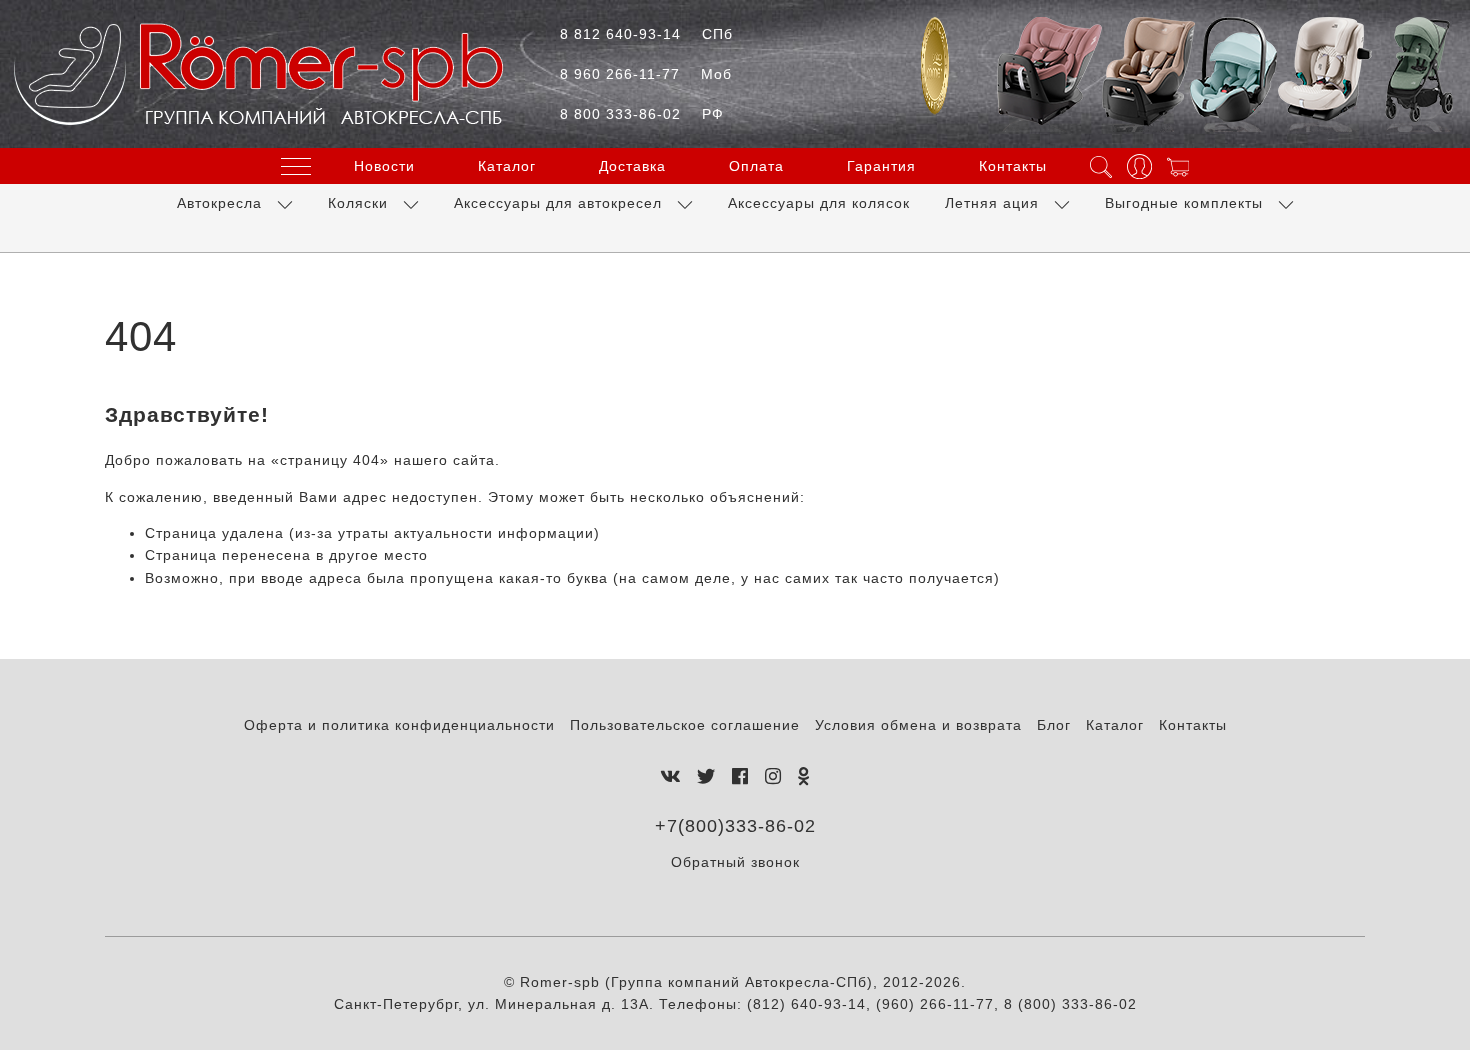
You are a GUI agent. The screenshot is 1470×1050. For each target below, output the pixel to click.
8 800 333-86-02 (642, 114)
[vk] (670, 777)
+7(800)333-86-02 (735, 826)
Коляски (358, 203)
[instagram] (773, 777)
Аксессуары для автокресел (558, 203)
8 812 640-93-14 (646, 34)
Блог (1054, 725)
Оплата (756, 166)
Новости (384, 166)
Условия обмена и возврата (918, 725)
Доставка (632, 166)
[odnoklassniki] (804, 777)
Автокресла (219, 203)
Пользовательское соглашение (685, 725)
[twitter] (706, 777)
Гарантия (881, 166)
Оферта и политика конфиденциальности (399, 725)
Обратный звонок (735, 862)
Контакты (1013, 166)
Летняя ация (992, 203)
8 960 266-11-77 (646, 74)
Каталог (507, 166)
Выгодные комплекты (1184, 203)
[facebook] (740, 777)
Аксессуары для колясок (819, 203)
